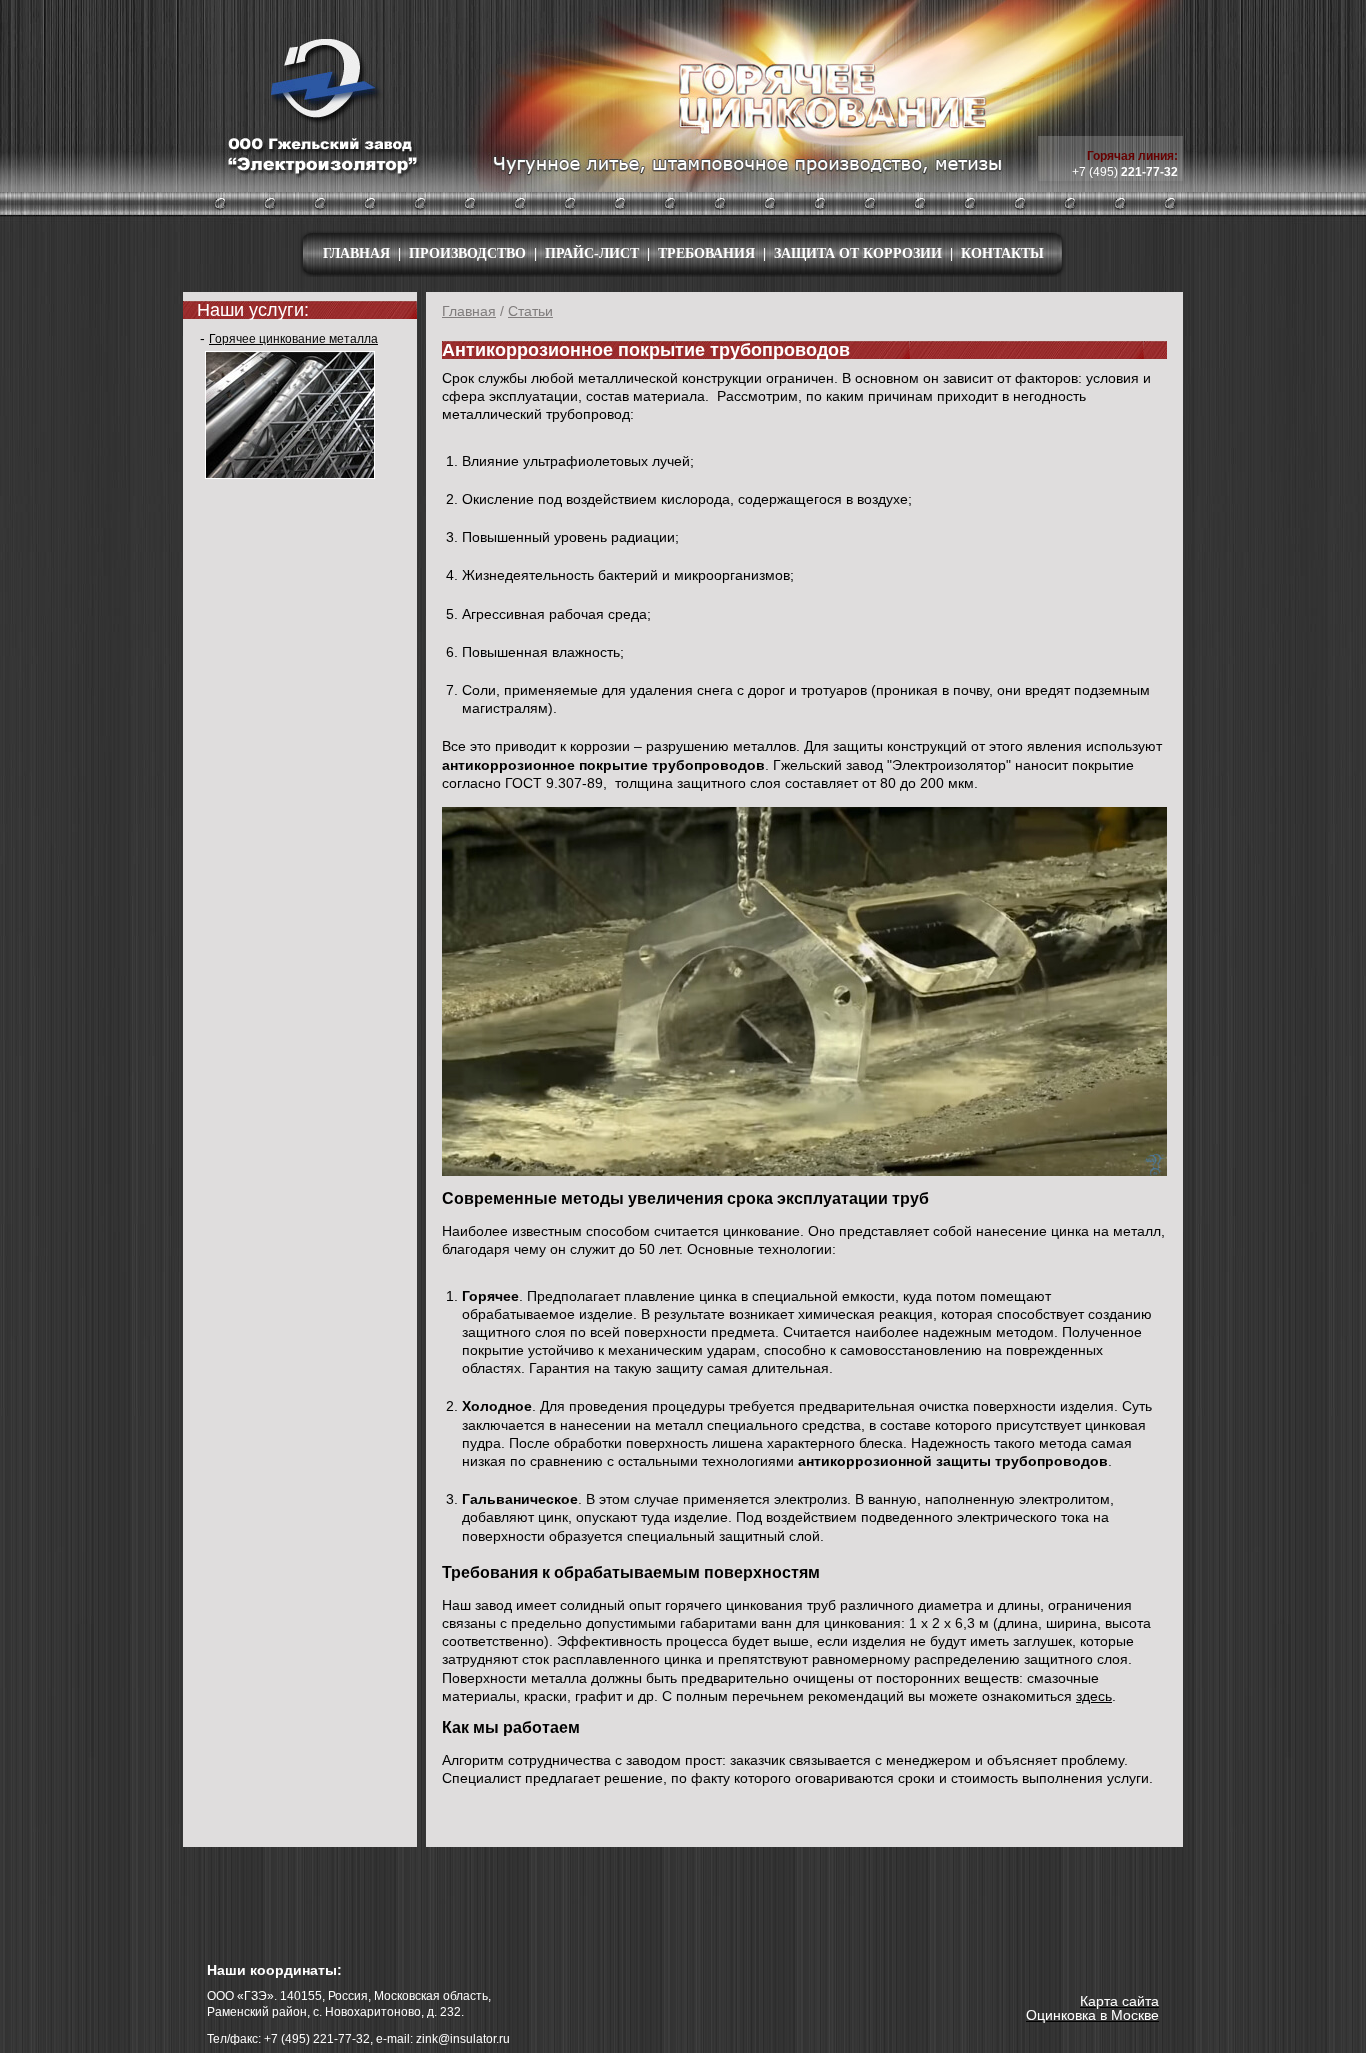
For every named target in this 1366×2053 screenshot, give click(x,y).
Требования (706, 254)
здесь (1094, 1696)
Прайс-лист (592, 254)
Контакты (1002, 254)
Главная (356, 254)
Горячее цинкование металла (293, 339)
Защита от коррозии (858, 254)
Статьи (530, 311)
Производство (467, 254)
